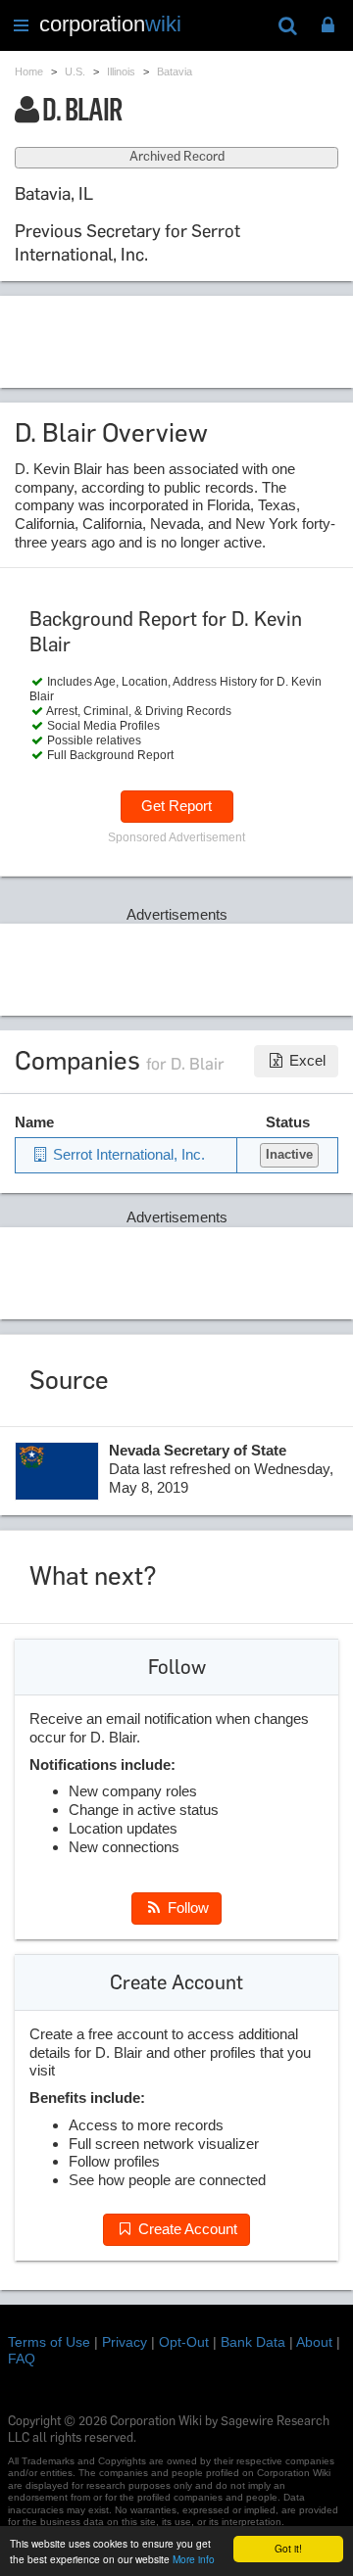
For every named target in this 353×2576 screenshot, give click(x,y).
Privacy (125, 2342)
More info (194, 2559)
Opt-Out (184, 2342)
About (314, 2342)
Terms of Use (49, 2342)
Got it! (288, 2548)
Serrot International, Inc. (127, 1154)
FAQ (22, 2359)
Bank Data (253, 2342)
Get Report (176, 806)
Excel (305, 1060)
